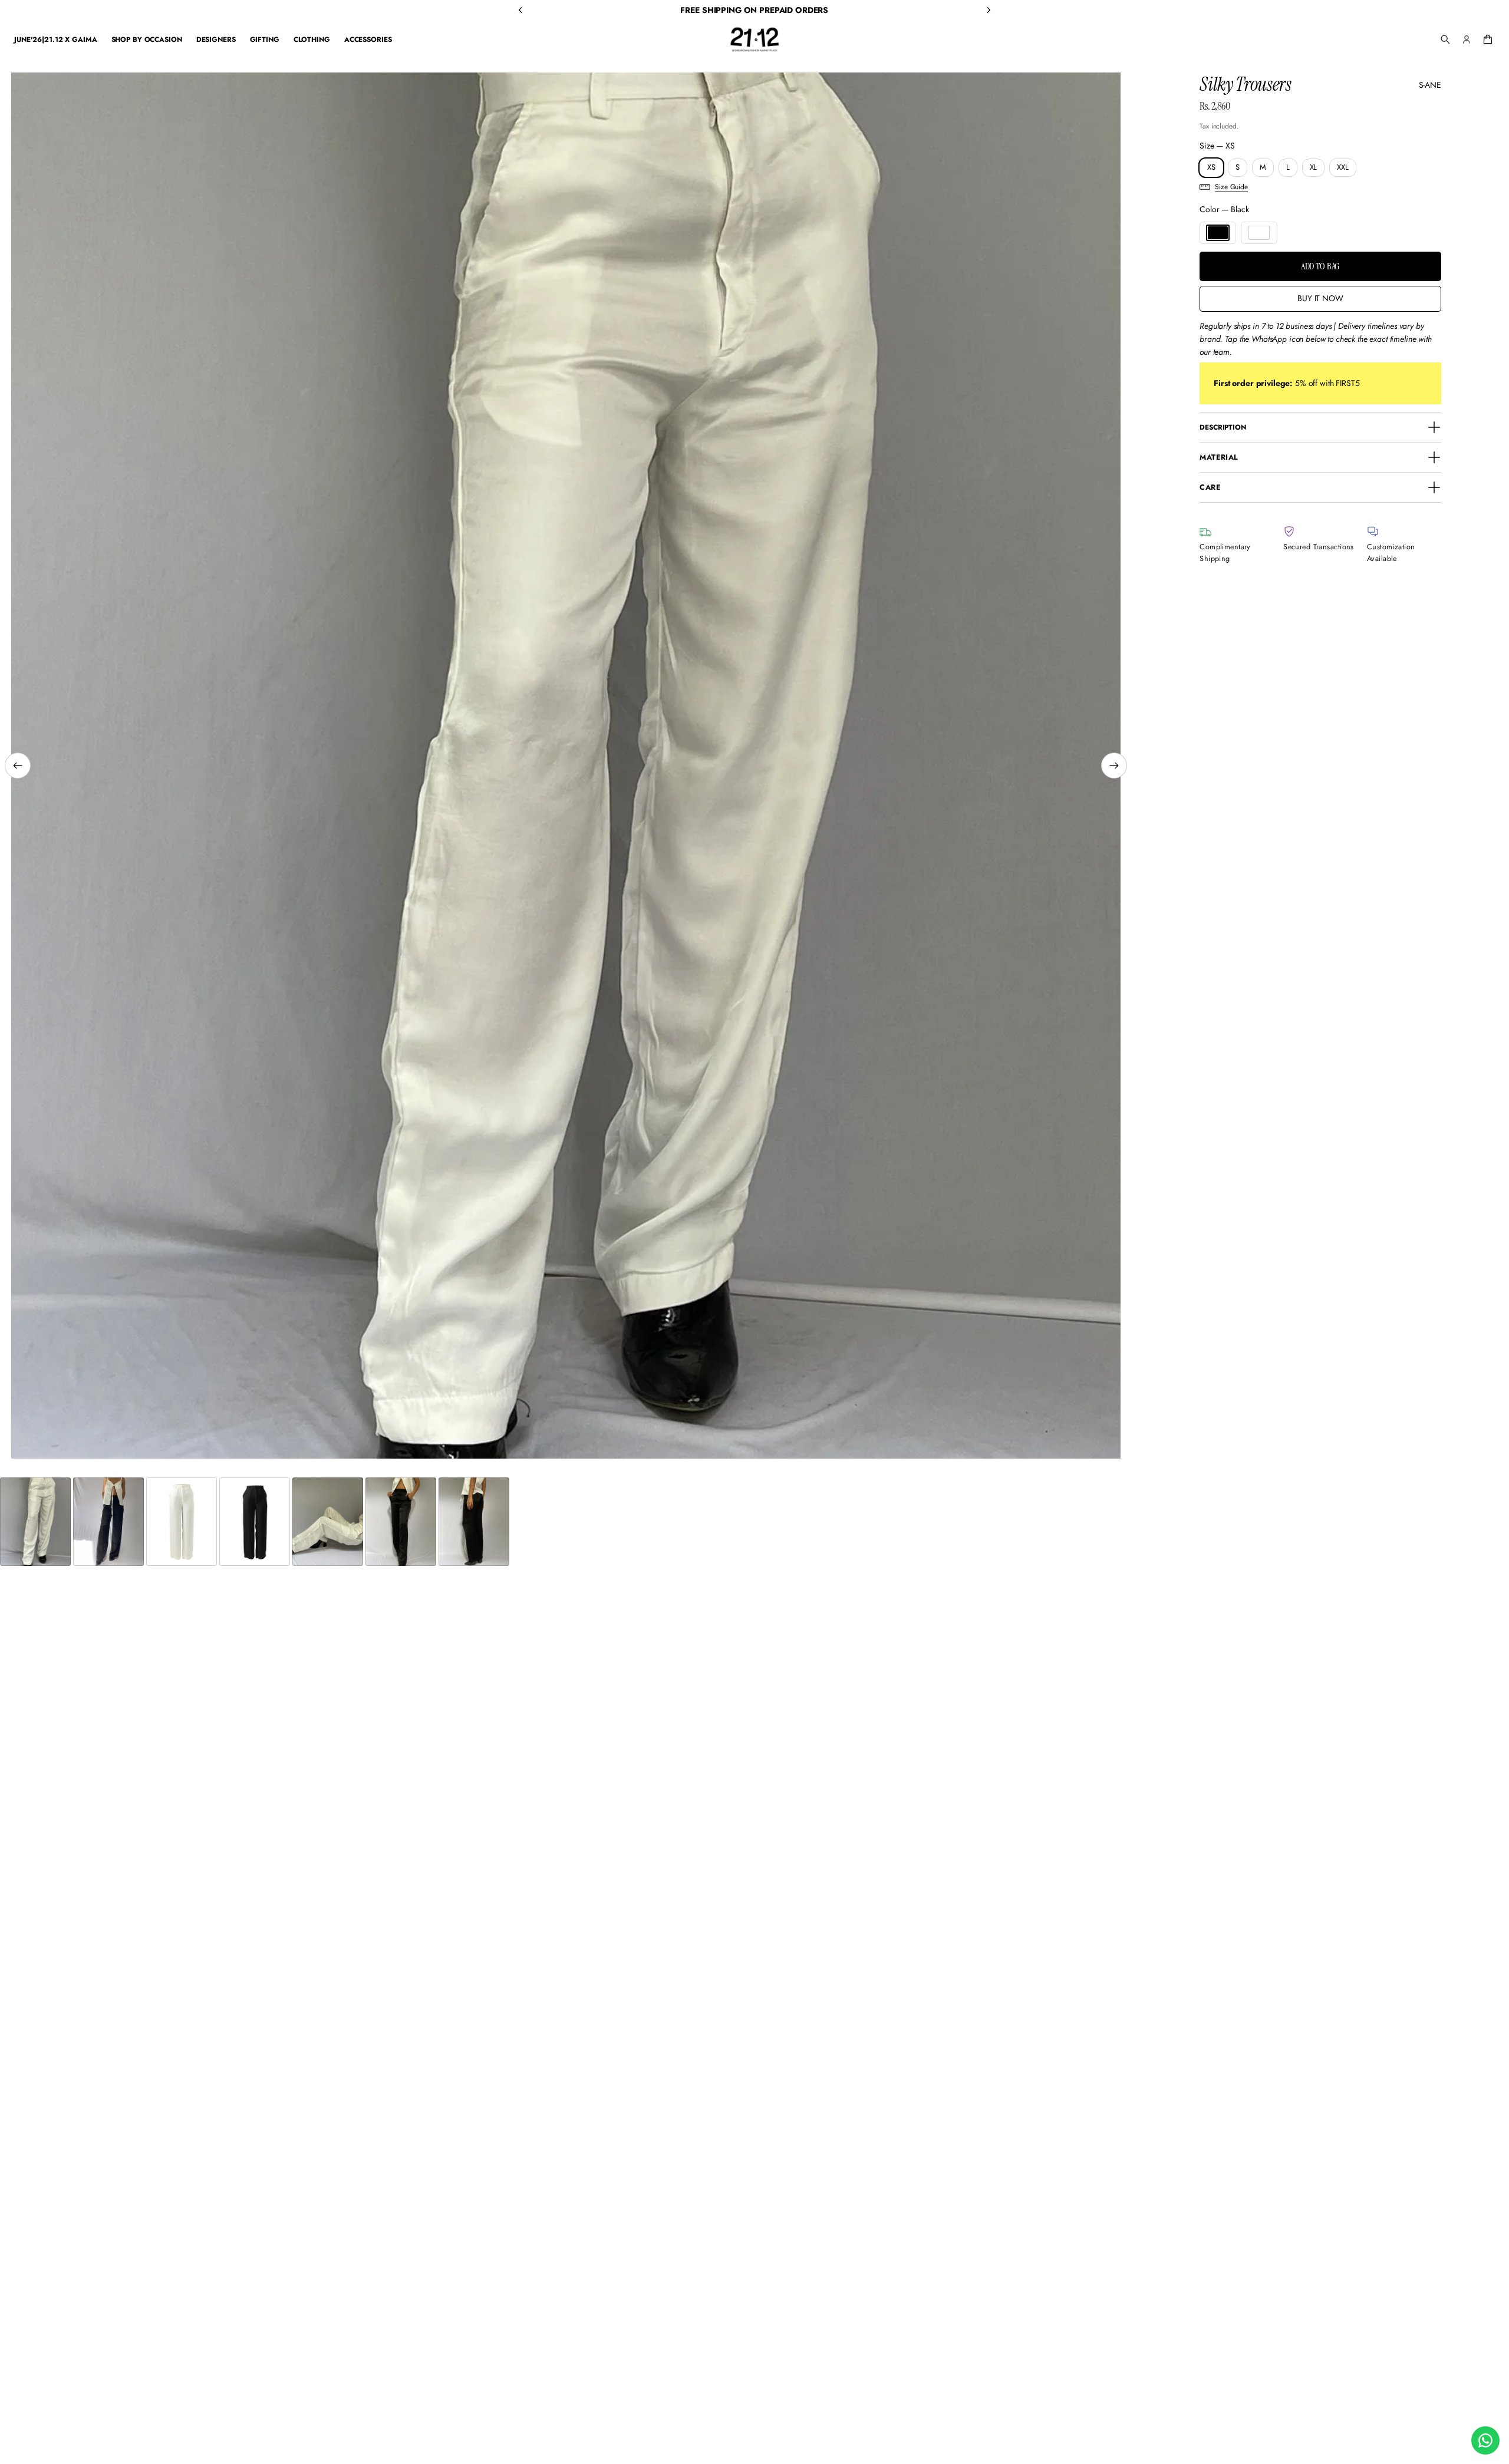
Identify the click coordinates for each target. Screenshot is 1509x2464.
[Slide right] (1114, 766)
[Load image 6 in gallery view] (401, 1522)
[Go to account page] (1467, 39)
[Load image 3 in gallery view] (182, 1522)
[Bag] (1486, 39)
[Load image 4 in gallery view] (255, 1522)
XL (1314, 167)
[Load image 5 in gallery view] (328, 1522)
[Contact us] (1485, 2440)
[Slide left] (18, 766)
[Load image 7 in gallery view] (474, 1522)
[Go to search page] (1445, 39)
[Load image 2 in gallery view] (108, 1522)
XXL (1343, 167)
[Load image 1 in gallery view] (35, 1522)
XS (1211, 167)
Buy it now (1320, 298)
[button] (1445, 39)
